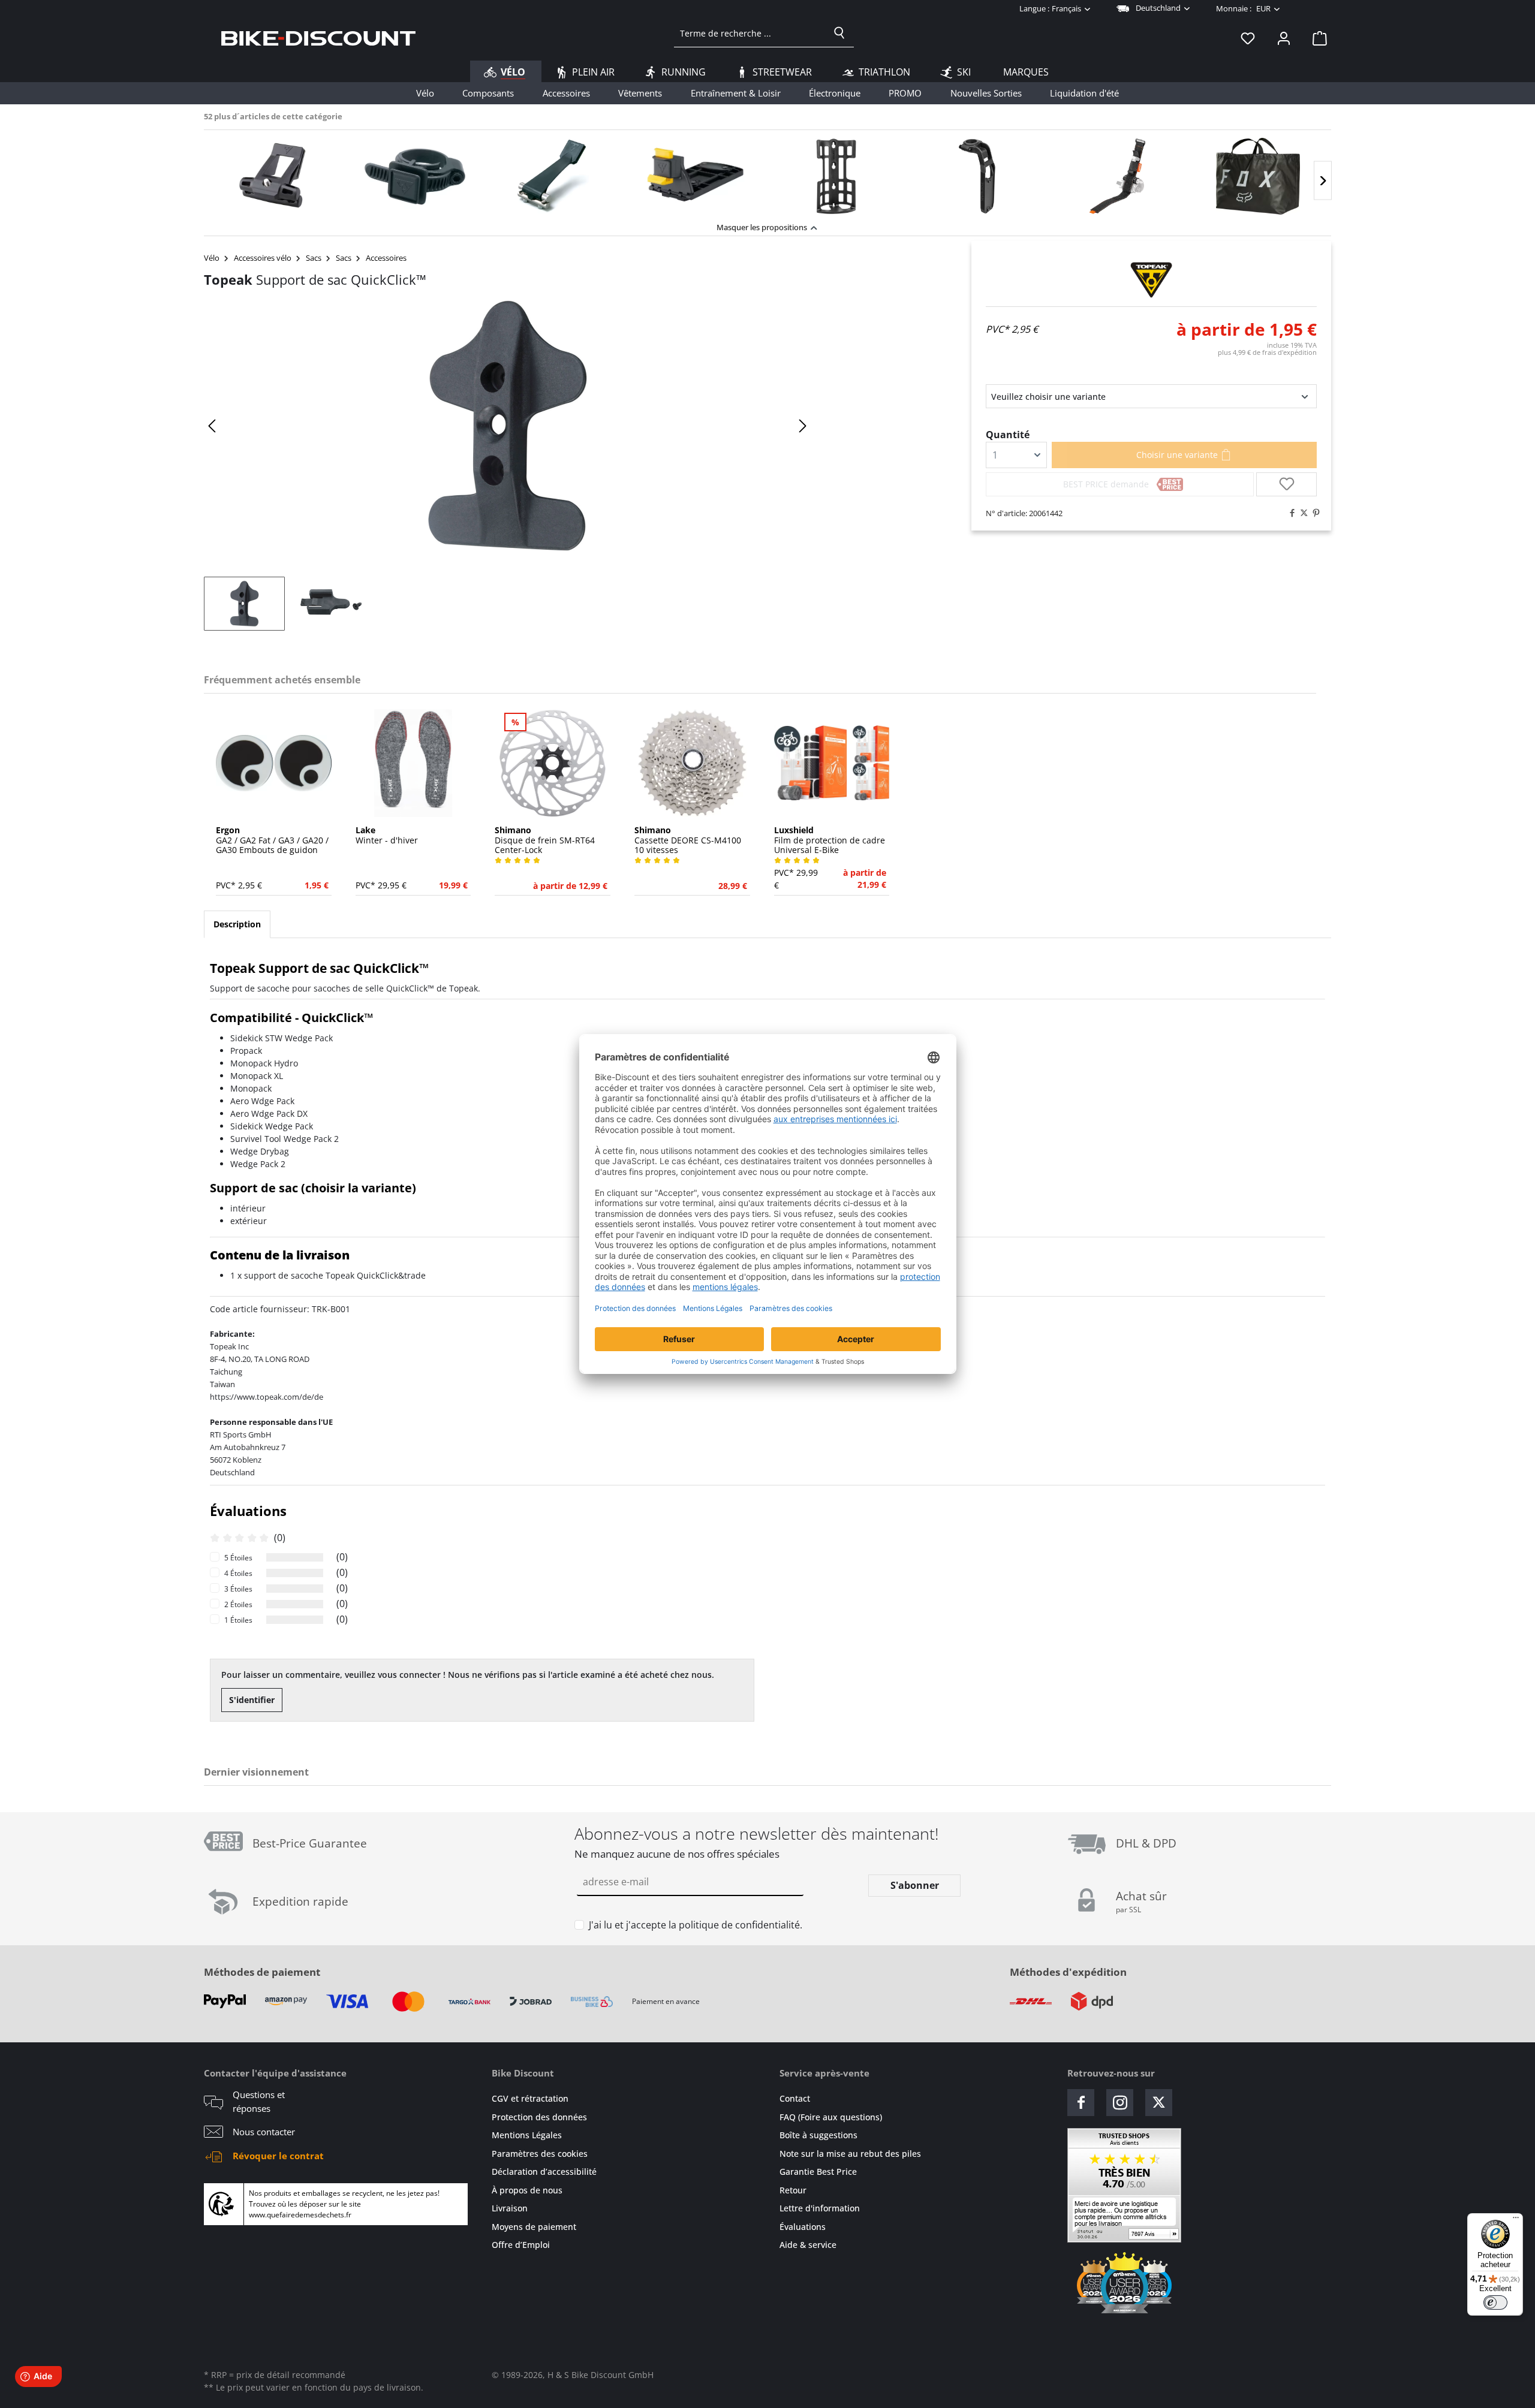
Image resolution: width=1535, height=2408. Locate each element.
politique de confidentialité (739, 1925)
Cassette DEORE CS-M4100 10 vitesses (688, 840)
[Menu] (1516, 2220)
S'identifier (252, 1700)
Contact (795, 2098)
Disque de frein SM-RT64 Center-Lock (545, 840)
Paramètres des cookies (540, 2154)
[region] (767, 173)
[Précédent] (213, 426)
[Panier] (1316, 38)
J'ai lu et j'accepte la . (696, 1925)
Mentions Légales (527, 2135)
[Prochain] (1323, 181)
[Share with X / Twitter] (1301, 513)
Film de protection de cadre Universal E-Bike (830, 840)
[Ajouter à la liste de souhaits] (1286, 484)
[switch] (1495, 2302)
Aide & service (808, 2245)
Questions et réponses (259, 2101)
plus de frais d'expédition (1267, 352)
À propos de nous (527, 2190)
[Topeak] (1151, 280)
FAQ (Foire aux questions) (831, 2117)
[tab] (237, 924)
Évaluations (803, 2227)
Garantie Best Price (818, 2172)
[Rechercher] (839, 33)
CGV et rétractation (530, 2098)
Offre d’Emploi (521, 2245)
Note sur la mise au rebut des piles (850, 2154)
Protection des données (539, 2117)
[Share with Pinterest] (1313, 513)
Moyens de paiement (534, 2227)
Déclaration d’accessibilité (544, 2172)
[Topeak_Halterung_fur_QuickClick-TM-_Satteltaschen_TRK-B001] (508, 426)
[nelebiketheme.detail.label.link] (274, 176)
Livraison (510, 2208)
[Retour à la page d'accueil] (318, 38)
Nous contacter (264, 2132)
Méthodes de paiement (262, 1972)
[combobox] (750, 33)
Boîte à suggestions (818, 2135)
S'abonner (915, 1885)
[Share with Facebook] (1289, 513)
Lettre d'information (820, 2208)
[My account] (1284, 38)
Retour (793, 2190)
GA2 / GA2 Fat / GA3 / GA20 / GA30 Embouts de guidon (272, 840)
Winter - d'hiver (387, 836)
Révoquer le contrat (278, 2156)
